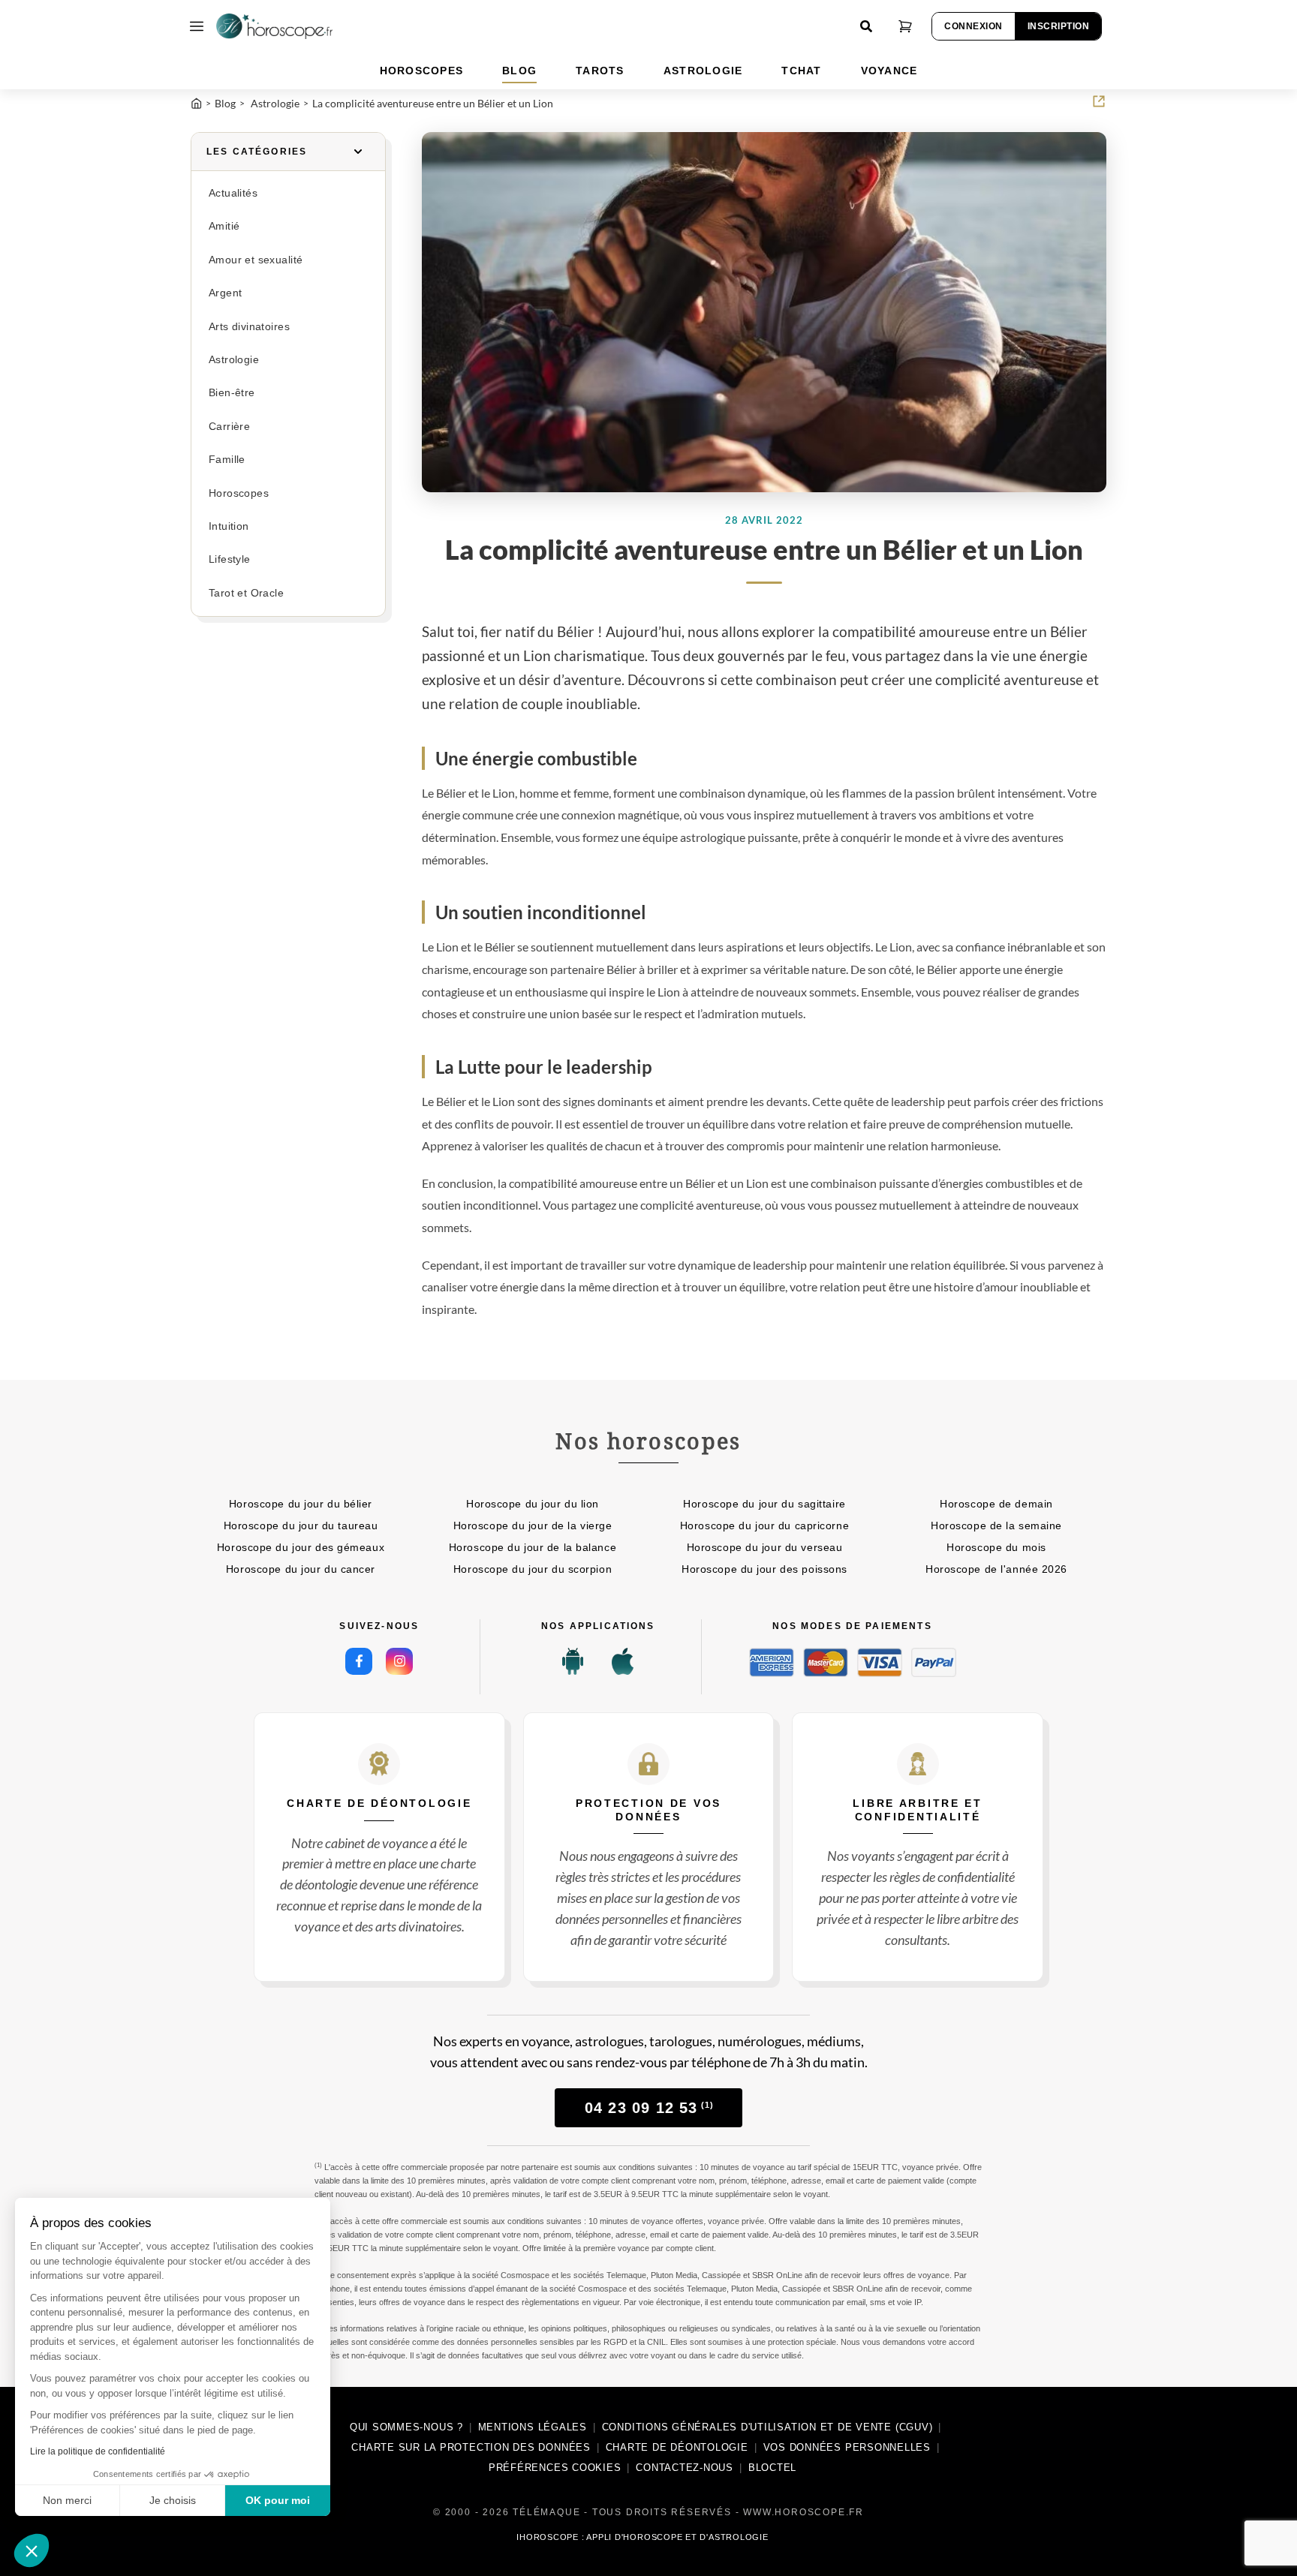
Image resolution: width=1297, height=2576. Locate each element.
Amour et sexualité (256, 260)
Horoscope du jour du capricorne (764, 1525)
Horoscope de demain (996, 1504)
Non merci (67, 2500)
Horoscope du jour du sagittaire (764, 1504)
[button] (32, 2550)
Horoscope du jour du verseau (765, 1547)
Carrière (229, 427)
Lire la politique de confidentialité (98, 2451)
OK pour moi (278, 2500)
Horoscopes (239, 493)
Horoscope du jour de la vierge (533, 1525)
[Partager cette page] (1099, 101)
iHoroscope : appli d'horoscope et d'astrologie (642, 2537)
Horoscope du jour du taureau (301, 1525)
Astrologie (234, 360)
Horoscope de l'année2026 (996, 1569)
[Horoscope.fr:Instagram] (399, 1661)
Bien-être (232, 393)
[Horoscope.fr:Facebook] (359, 1661)
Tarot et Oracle (246, 593)
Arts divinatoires (249, 327)
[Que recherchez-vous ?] (866, 26)
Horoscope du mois (996, 1547)
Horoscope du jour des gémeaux (301, 1547)
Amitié (224, 226)
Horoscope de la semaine (996, 1525)
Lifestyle (230, 559)
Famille (227, 460)
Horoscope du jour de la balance (533, 1547)
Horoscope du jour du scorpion (533, 1569)
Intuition (229, 526)
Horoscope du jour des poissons (764, 1569)
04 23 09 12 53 (649, 2108)
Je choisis (173, 2500)
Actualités (233, 193)
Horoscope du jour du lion (533, 1504)
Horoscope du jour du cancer (301, 1569)
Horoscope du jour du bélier (301, 1504)
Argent (225, 293)
